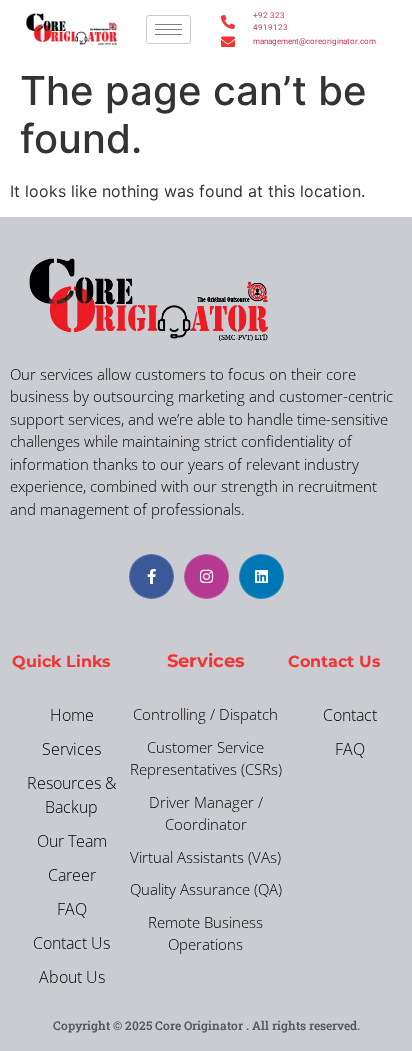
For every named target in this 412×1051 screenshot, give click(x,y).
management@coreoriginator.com (275, 41)
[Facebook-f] (151, 576)
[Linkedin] (261, 576)
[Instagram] (206, 576)
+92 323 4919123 (270, 21)
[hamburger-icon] (168, 29)
